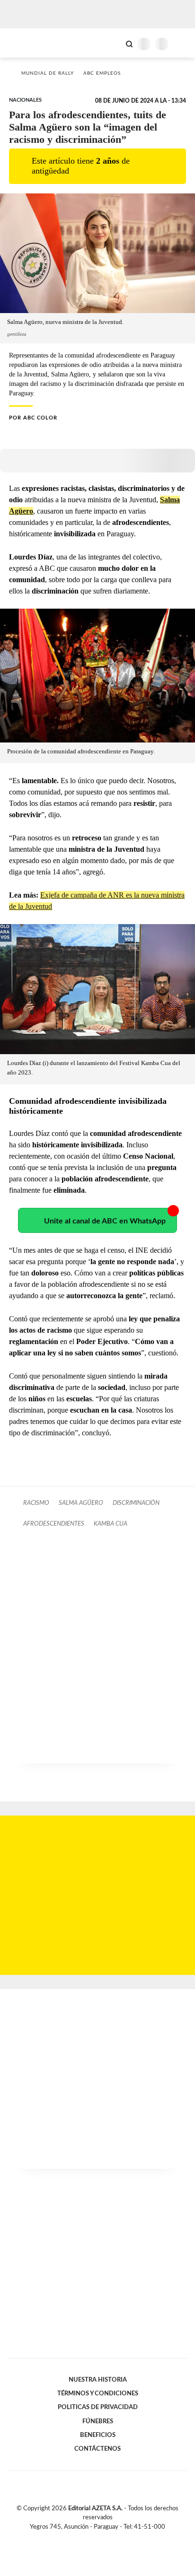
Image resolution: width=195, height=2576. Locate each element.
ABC (25, 43)
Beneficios (98, 2435)
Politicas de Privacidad (98, 2407)
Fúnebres (98, 2421)
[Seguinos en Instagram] (114, 2538)
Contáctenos (97, 2449)
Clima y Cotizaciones (113, 43)
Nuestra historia (98, 2380)
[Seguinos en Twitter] (94, 2538)
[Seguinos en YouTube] (104, 2538)
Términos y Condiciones (98, 2393)
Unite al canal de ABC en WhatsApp (105, 1221)
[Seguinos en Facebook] (84, 2538)
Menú (182, 44)
